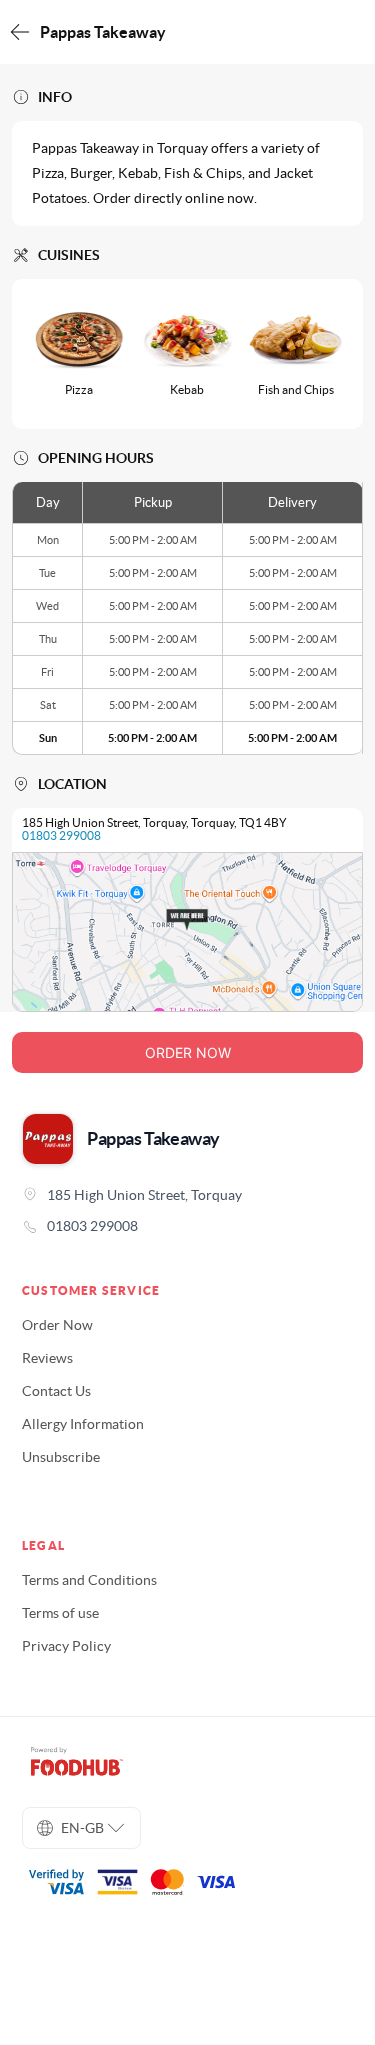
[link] (187, 1226)
